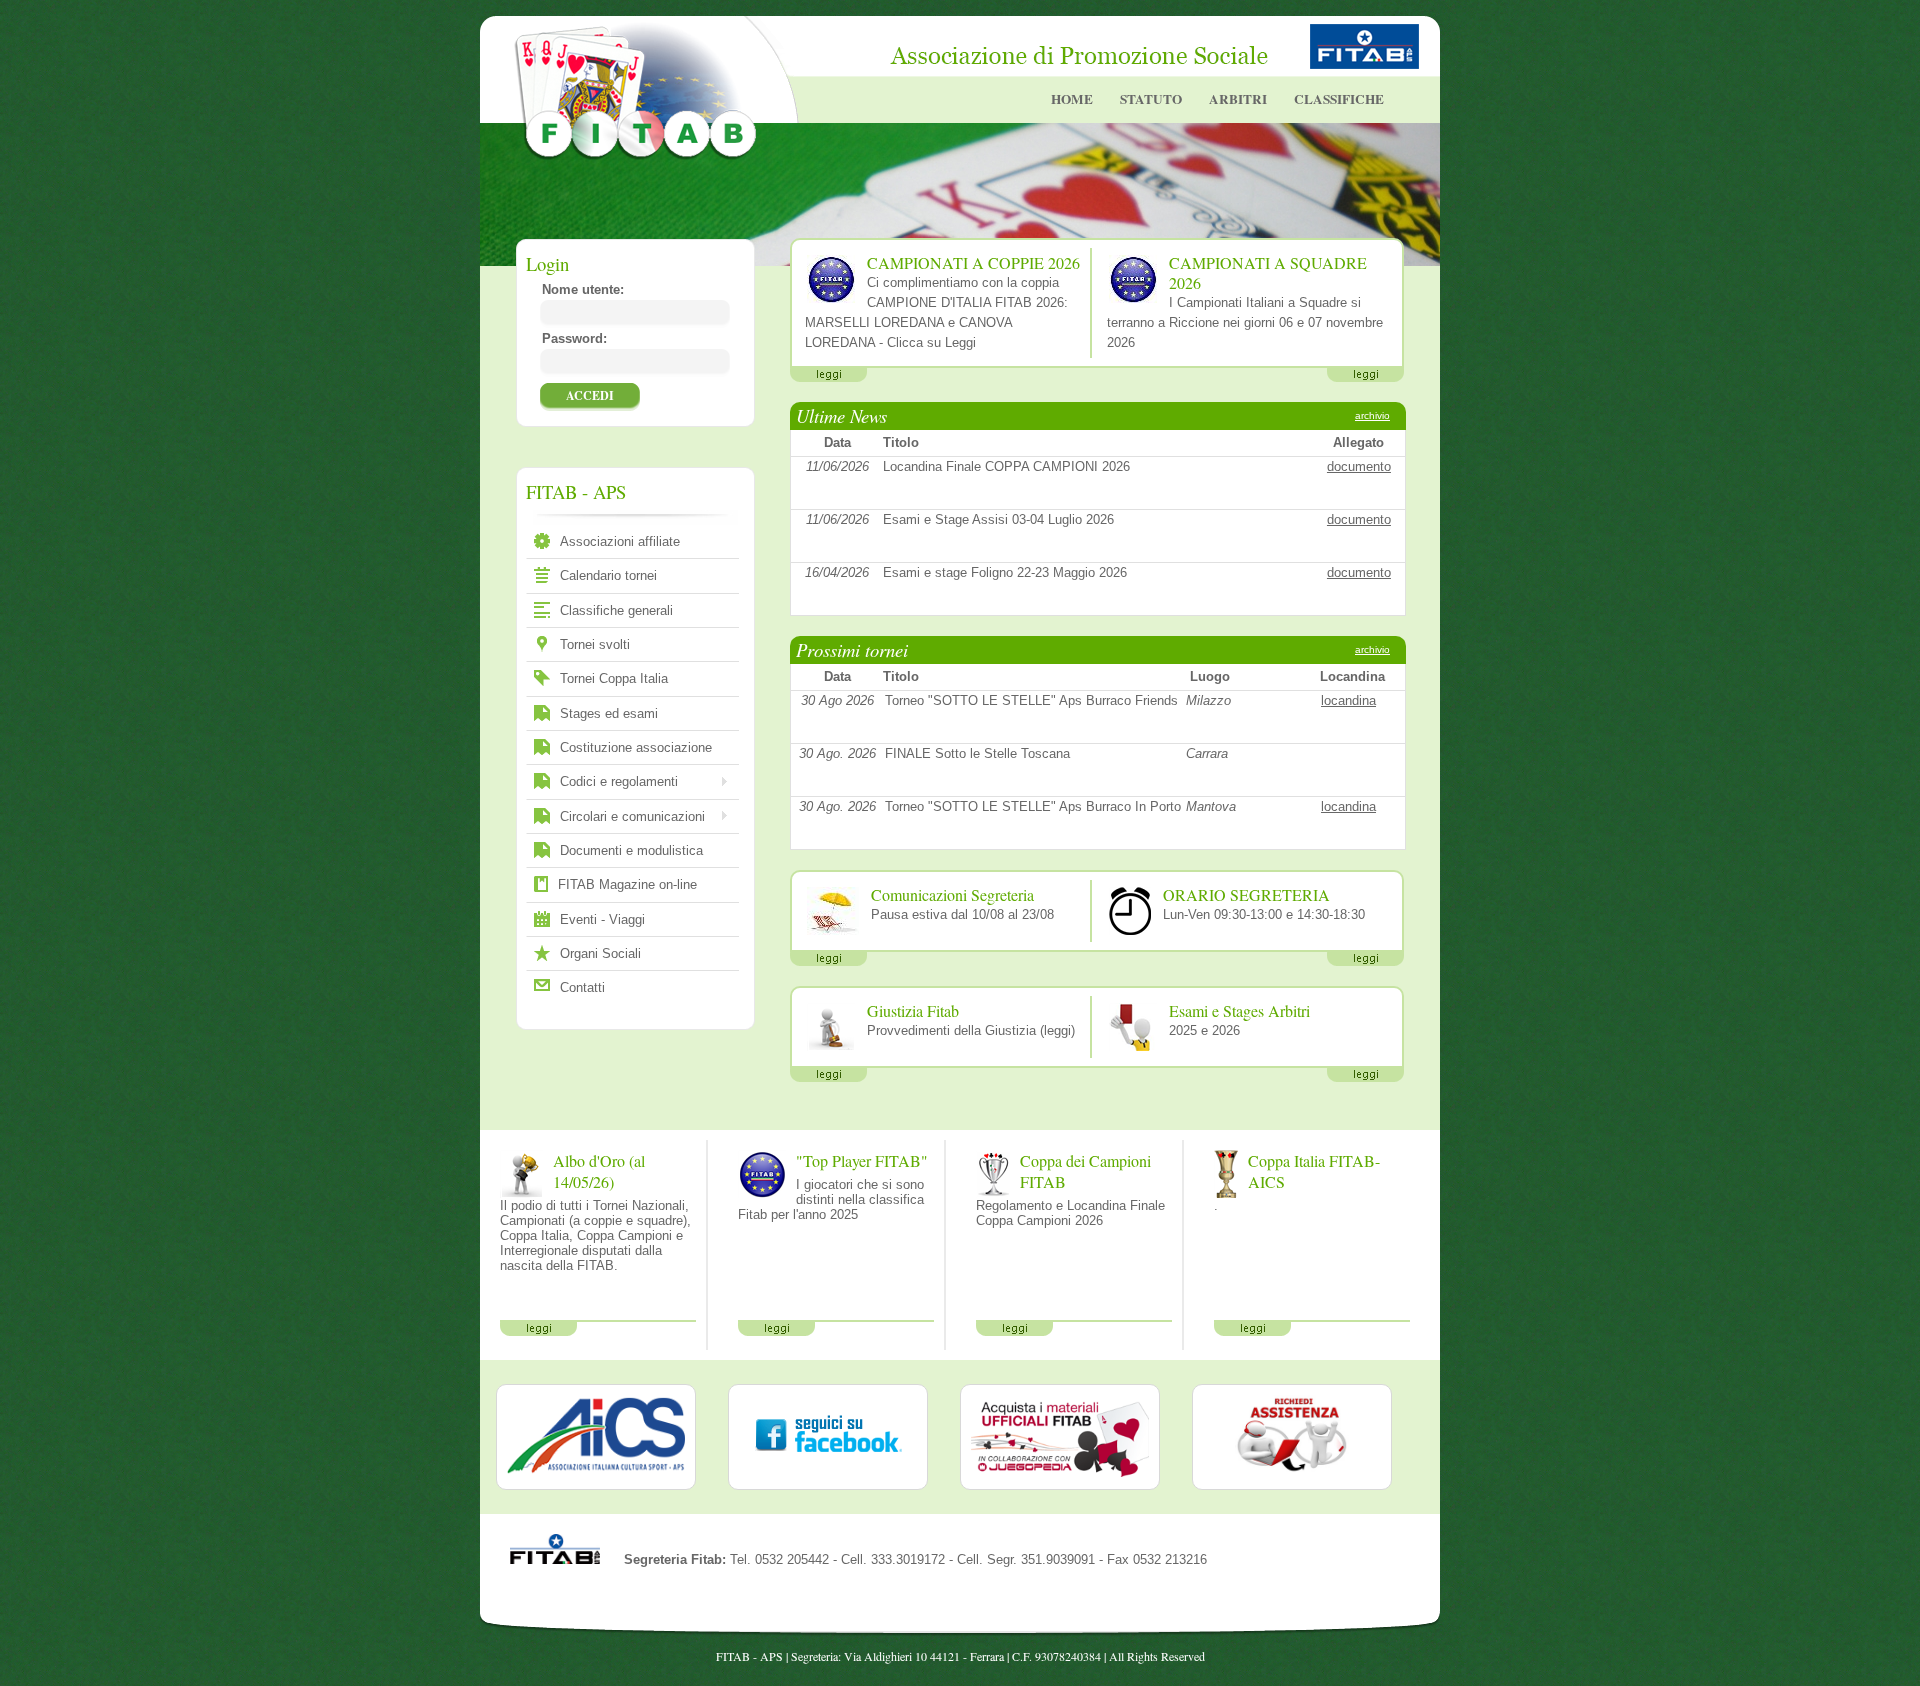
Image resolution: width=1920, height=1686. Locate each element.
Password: (574, 338)
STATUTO (1151, 99)
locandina (1348, 700)
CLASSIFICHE (1339, 99)
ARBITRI (1238, 99)
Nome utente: (583, 289)
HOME (1072, 99)
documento (1359, 466)
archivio (1372, 415)
